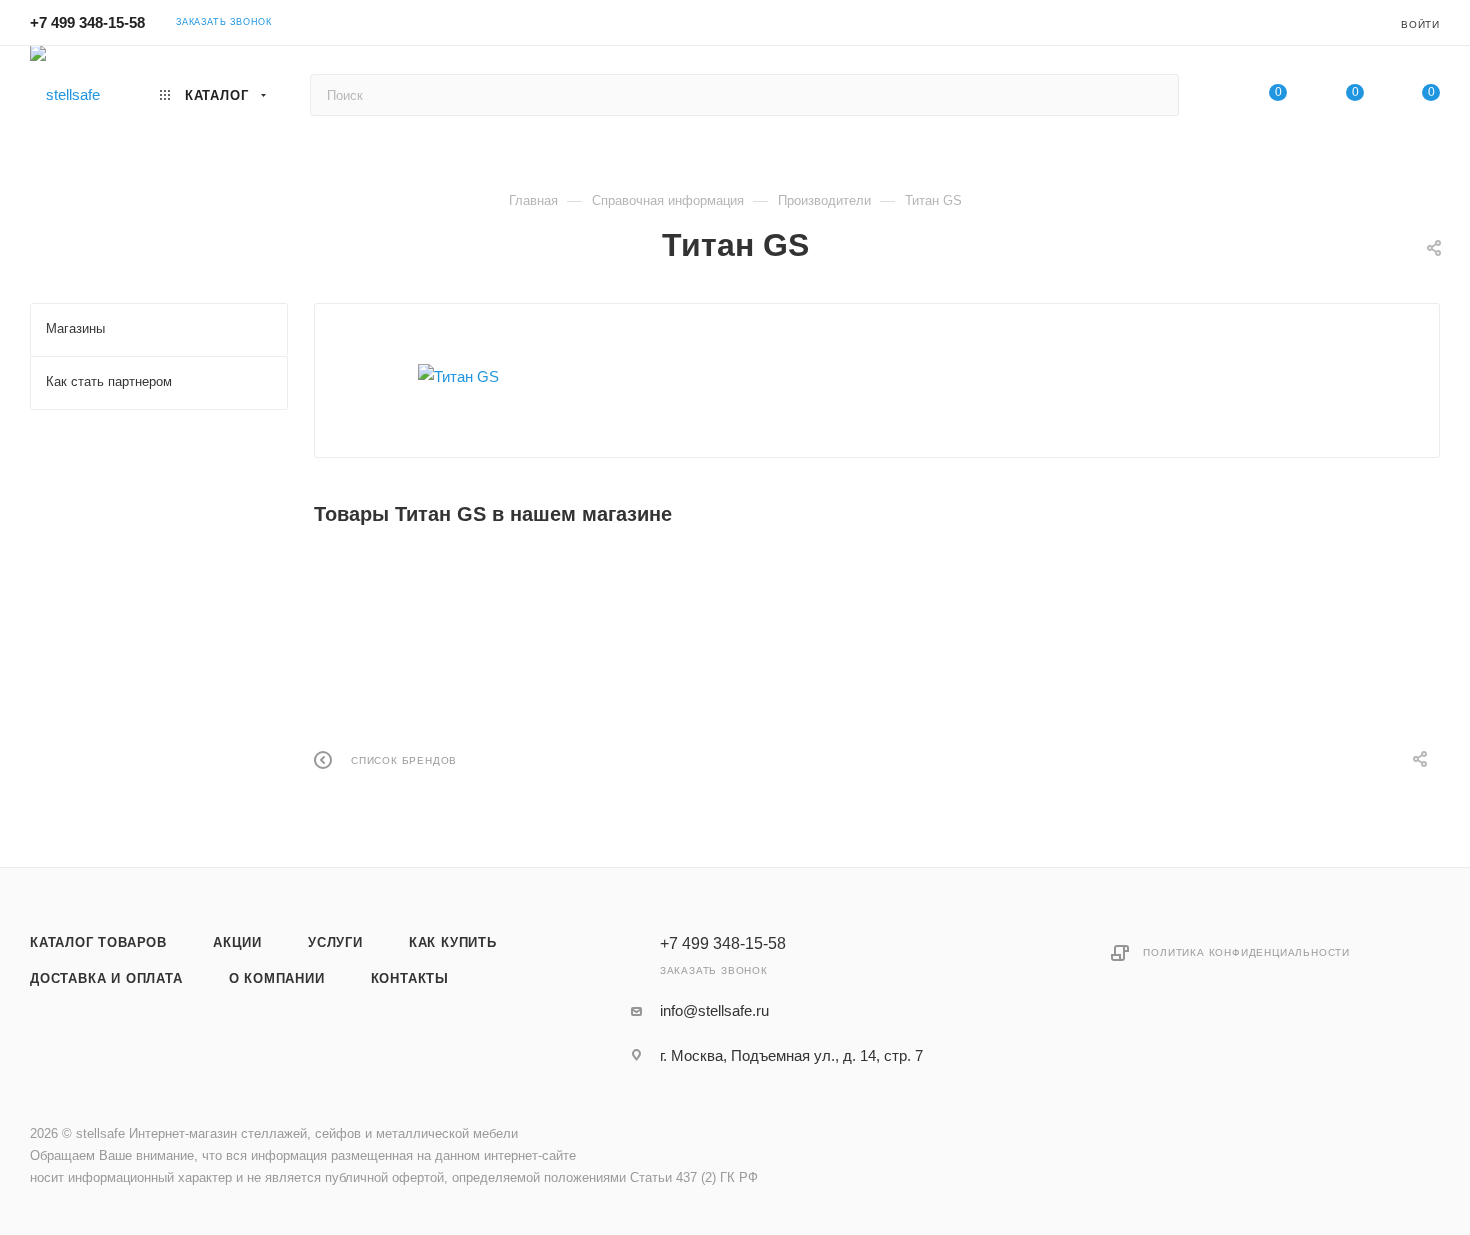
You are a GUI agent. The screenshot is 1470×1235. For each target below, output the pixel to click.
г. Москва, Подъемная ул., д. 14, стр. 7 (791, 1055)
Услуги (335, 942)
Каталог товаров (98, 942)
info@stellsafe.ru (714, 1010)
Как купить (453, 942)
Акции (237, 942)
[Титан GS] (458, 376)
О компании (277, 978)
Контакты (410, 978)
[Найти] (1154, 95)
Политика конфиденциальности (1246, 952)
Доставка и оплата (106, 978)
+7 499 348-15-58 (87, 22)
